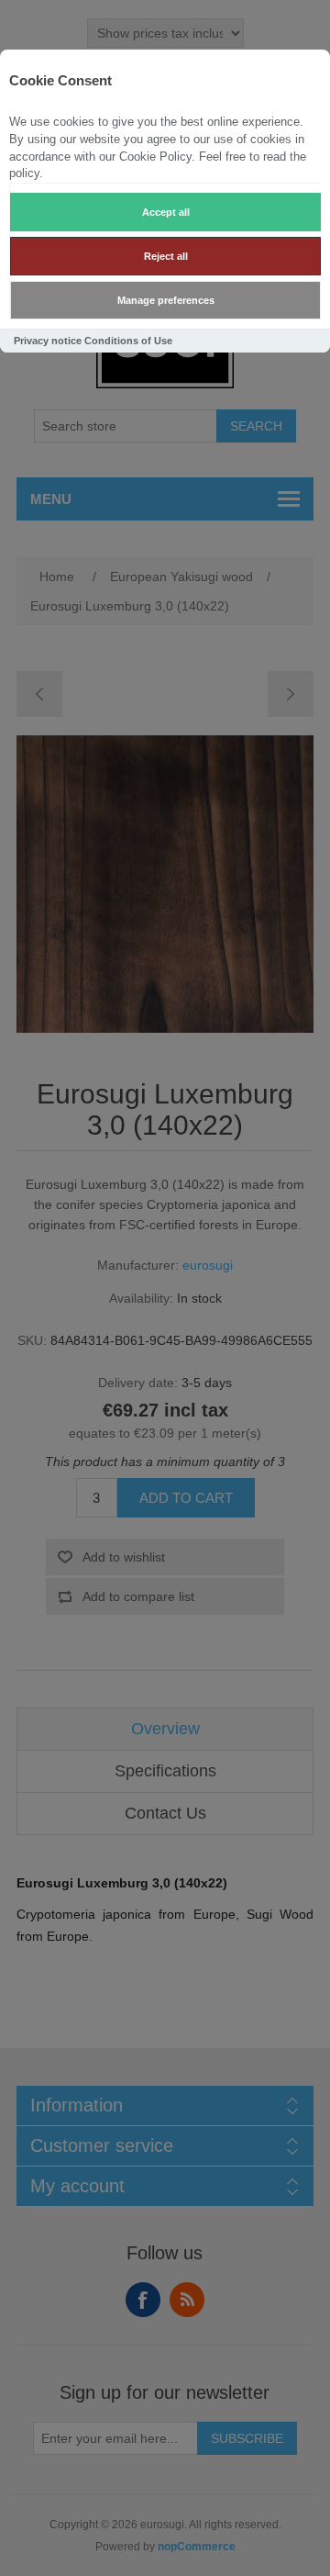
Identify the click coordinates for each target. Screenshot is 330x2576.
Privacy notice (48, 341)
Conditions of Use (128, 341)
